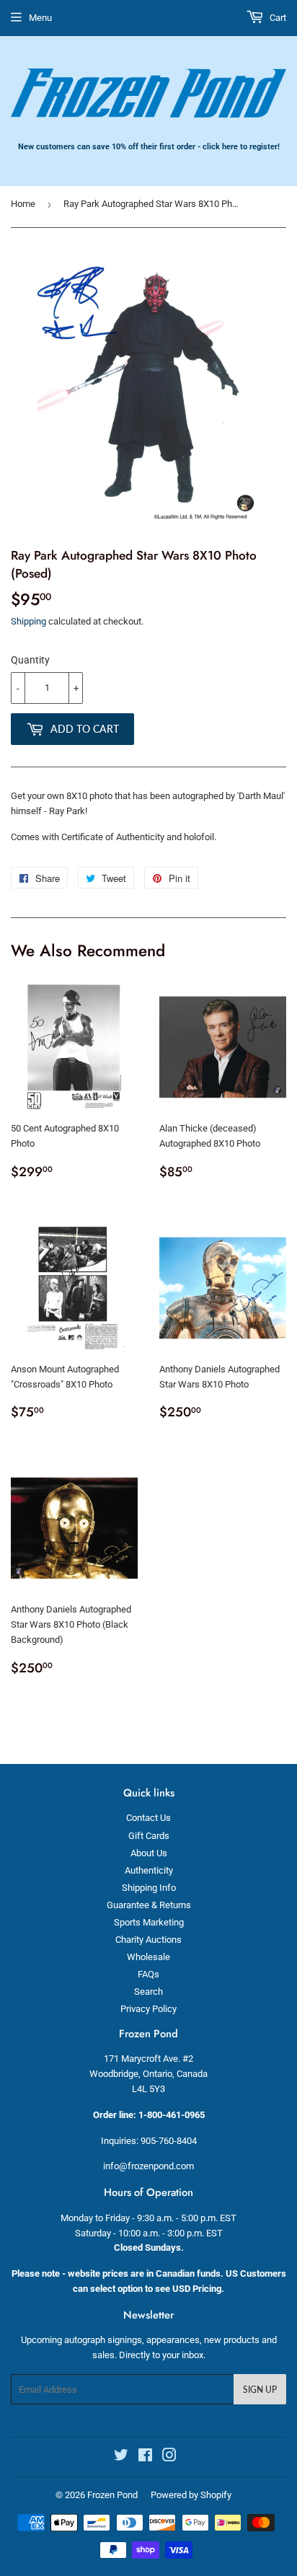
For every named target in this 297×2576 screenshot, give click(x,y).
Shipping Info (149, 1888)
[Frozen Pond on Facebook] (145, 2457)
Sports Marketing (149, 1922)
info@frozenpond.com (148, 2166)
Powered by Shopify (191, 2495)
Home (23, 204)
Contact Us (148, 1818)
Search (148, 1991)
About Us (149, 1853)
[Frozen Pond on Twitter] (121, 2457)
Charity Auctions (148, 1940)
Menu (40, 18)
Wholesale (148, 1957)
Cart (277, 18)
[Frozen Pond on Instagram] (169, 2457)
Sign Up (260, 2390)
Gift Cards (149, 1836)
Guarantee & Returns (149, 1905)
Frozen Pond (112, 2495)
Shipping (28, 621)
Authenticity (149, 1870)
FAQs (148, 1974)
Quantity (30, 660)
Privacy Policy (148, 2009)
